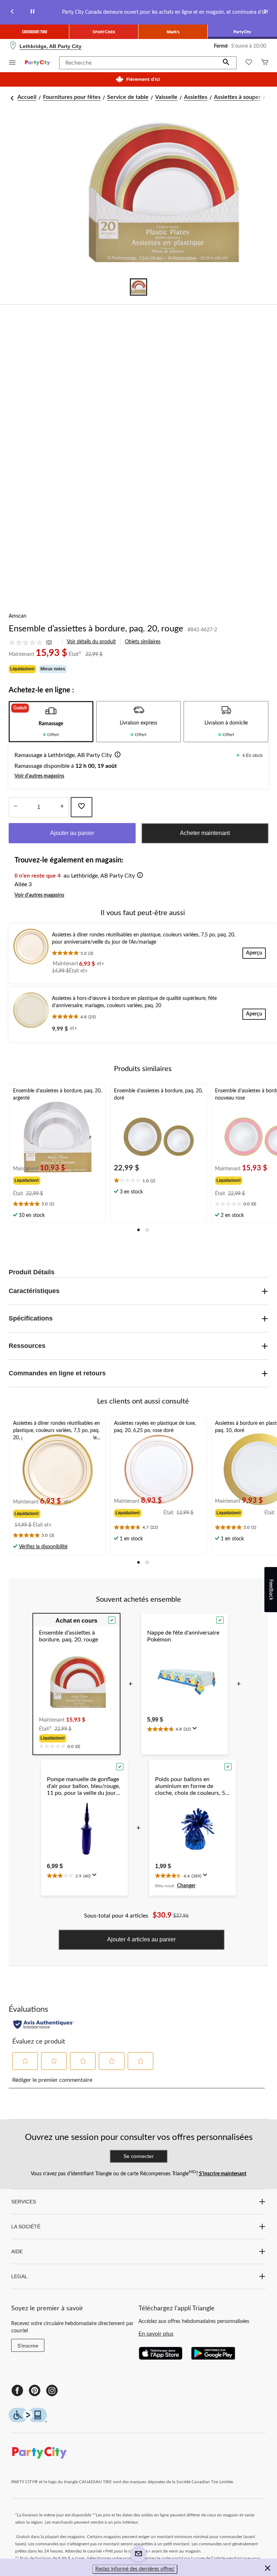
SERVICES (24, 2202)
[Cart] (265, 63)
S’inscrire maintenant (222, 2174)
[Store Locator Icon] (13, 46)
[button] (226, 63)
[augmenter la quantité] (15, 807)
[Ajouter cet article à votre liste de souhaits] (82, 807)
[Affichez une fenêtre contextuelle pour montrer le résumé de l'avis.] (196, 1731)
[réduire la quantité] (62, 807)
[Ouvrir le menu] (12, 63)
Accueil (27, 97)
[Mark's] (173, 32)
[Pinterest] (35, 2390)
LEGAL (19, 2276)
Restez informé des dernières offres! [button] (135, 2569)
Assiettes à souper (237, 97)
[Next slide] (265, 12)
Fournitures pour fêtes (72, 97)
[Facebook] (17, 2390)
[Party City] (242, 32)
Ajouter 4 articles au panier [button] (141, 1939)
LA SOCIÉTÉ (26, 2227)
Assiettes (196, 97)
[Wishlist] (249, 63)
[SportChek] (104, 32)
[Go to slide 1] (138, 287)
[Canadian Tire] (35, 32)
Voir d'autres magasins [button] (39, 776)
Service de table (128, 97)
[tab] (51, 722)
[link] (33, 643)
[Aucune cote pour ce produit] (27, 643)
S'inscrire (28, 2346)
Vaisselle (166, 97)
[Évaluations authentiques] (44, 2024)
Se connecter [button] (138, 2156)
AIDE (17, 2251)
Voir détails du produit (91, 642)
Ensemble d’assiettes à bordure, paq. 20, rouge (96, 629)
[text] (58, 1205)
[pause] (32, 12)
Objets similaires (143, 642)
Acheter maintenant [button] (205, 833)
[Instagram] (52, 2390)
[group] (40, 1180)
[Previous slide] (12, 12)
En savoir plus (156, 2334)
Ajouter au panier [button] (72, 833)
